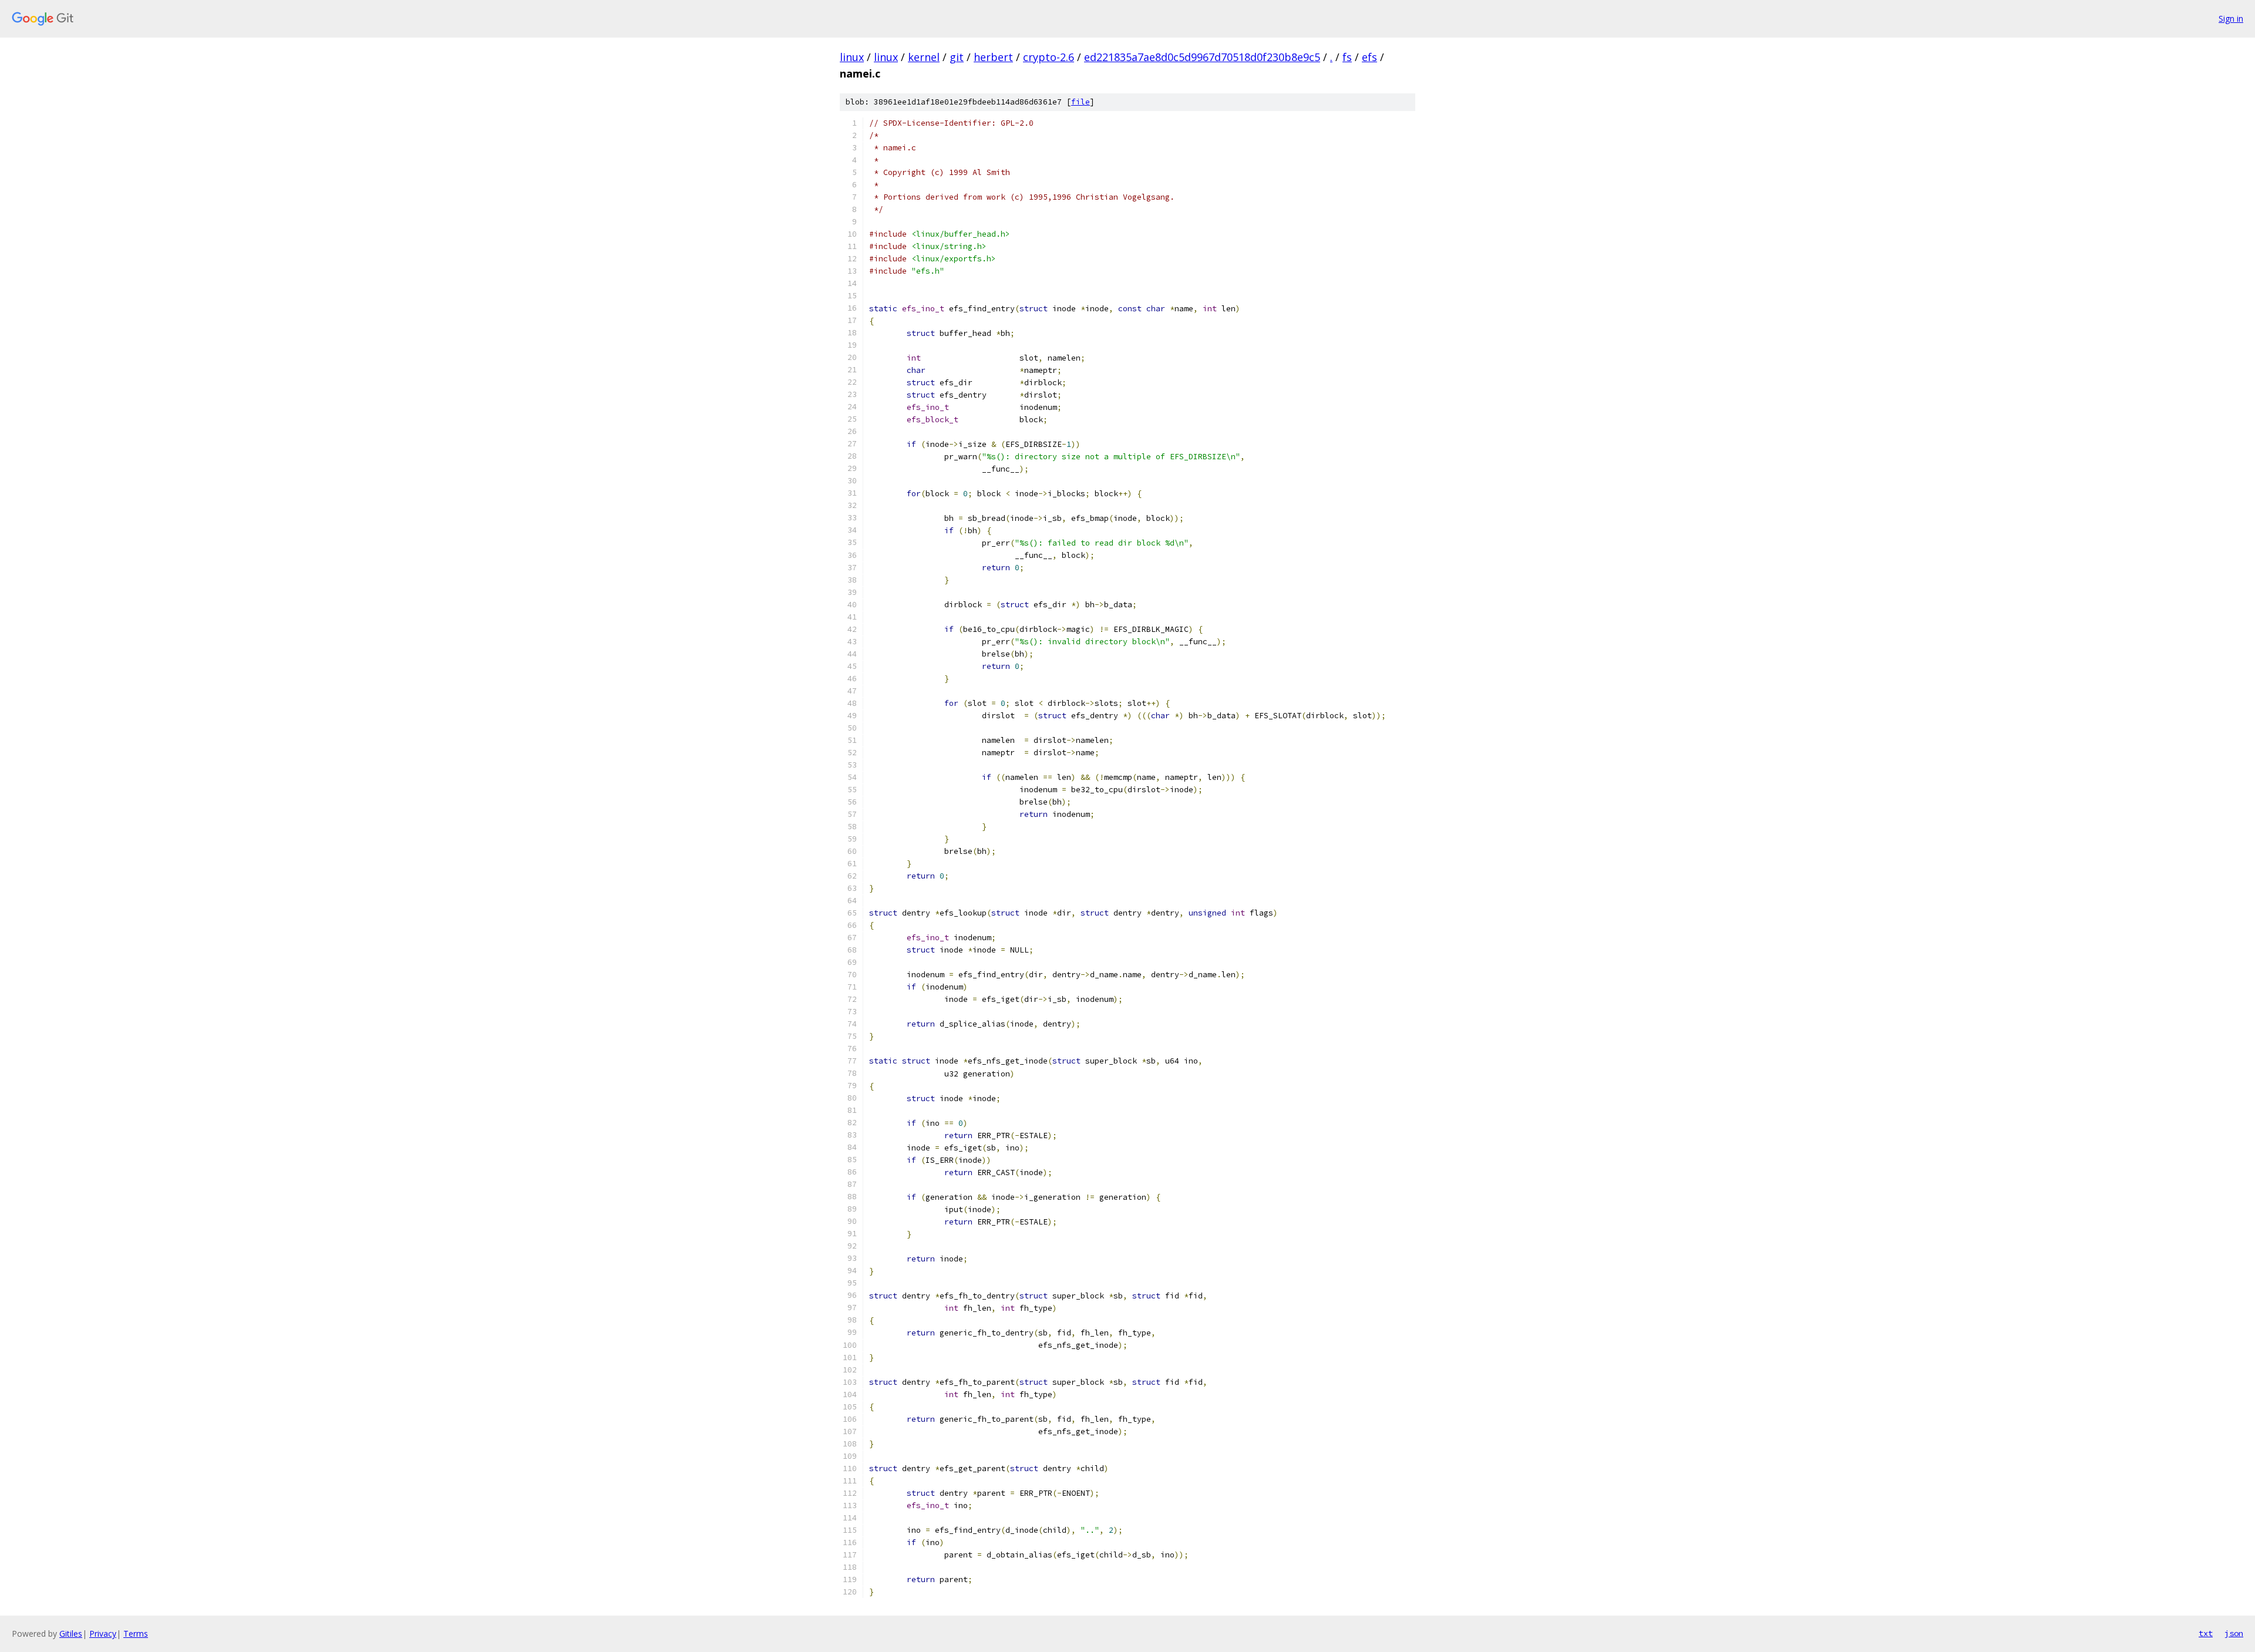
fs (1347, 57)
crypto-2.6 (1049, 57)
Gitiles (71, 1634)
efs (1369, 57)
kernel (924, 57)
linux (852, 57)
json (2234, 1633)
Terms (136, 1634)
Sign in (2231, 18)
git (957, 57)
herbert (993, 57)
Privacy (103, 1634)
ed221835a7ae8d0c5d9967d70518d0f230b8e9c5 (1202, 57)
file (1081, 102)
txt (2206, 1633)
